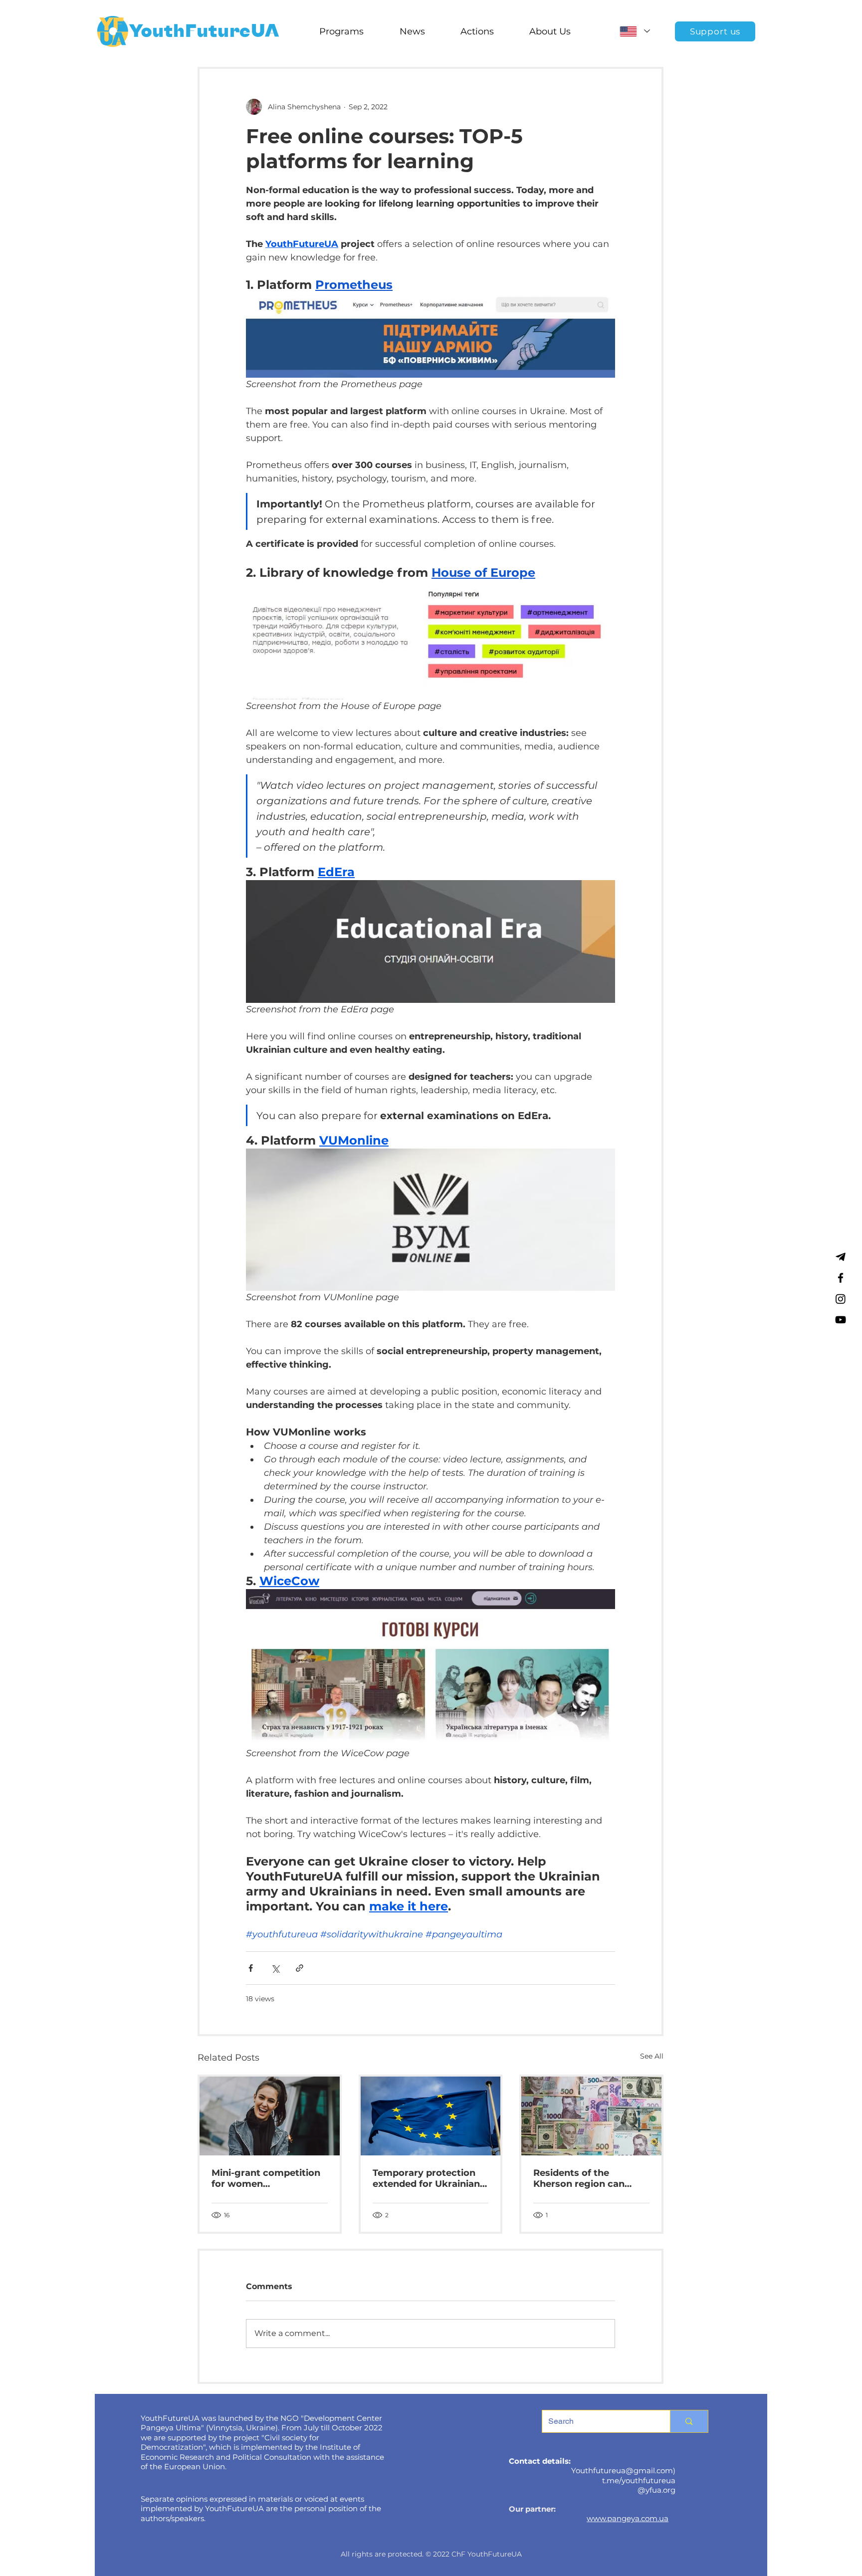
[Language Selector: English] (635, 31)
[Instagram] (841, 1299)
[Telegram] (841, 1257)
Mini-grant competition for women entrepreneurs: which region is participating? (266, 2178)
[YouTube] (841, 1320)
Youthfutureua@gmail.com (622, 2470)
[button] (341, 31)
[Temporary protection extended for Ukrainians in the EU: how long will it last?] (431, 2116)
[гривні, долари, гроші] (591, 2116)
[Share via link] (300, 1968)
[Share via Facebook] (251, 1968)
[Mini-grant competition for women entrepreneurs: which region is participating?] (270, 2116)
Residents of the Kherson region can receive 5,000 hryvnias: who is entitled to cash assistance (587, 2178)
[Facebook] (841, 1278)
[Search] (689, 2421)
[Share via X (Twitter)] (275, 1968)
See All (652, 2056)
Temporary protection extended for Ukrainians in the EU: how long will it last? (429, 2178)
